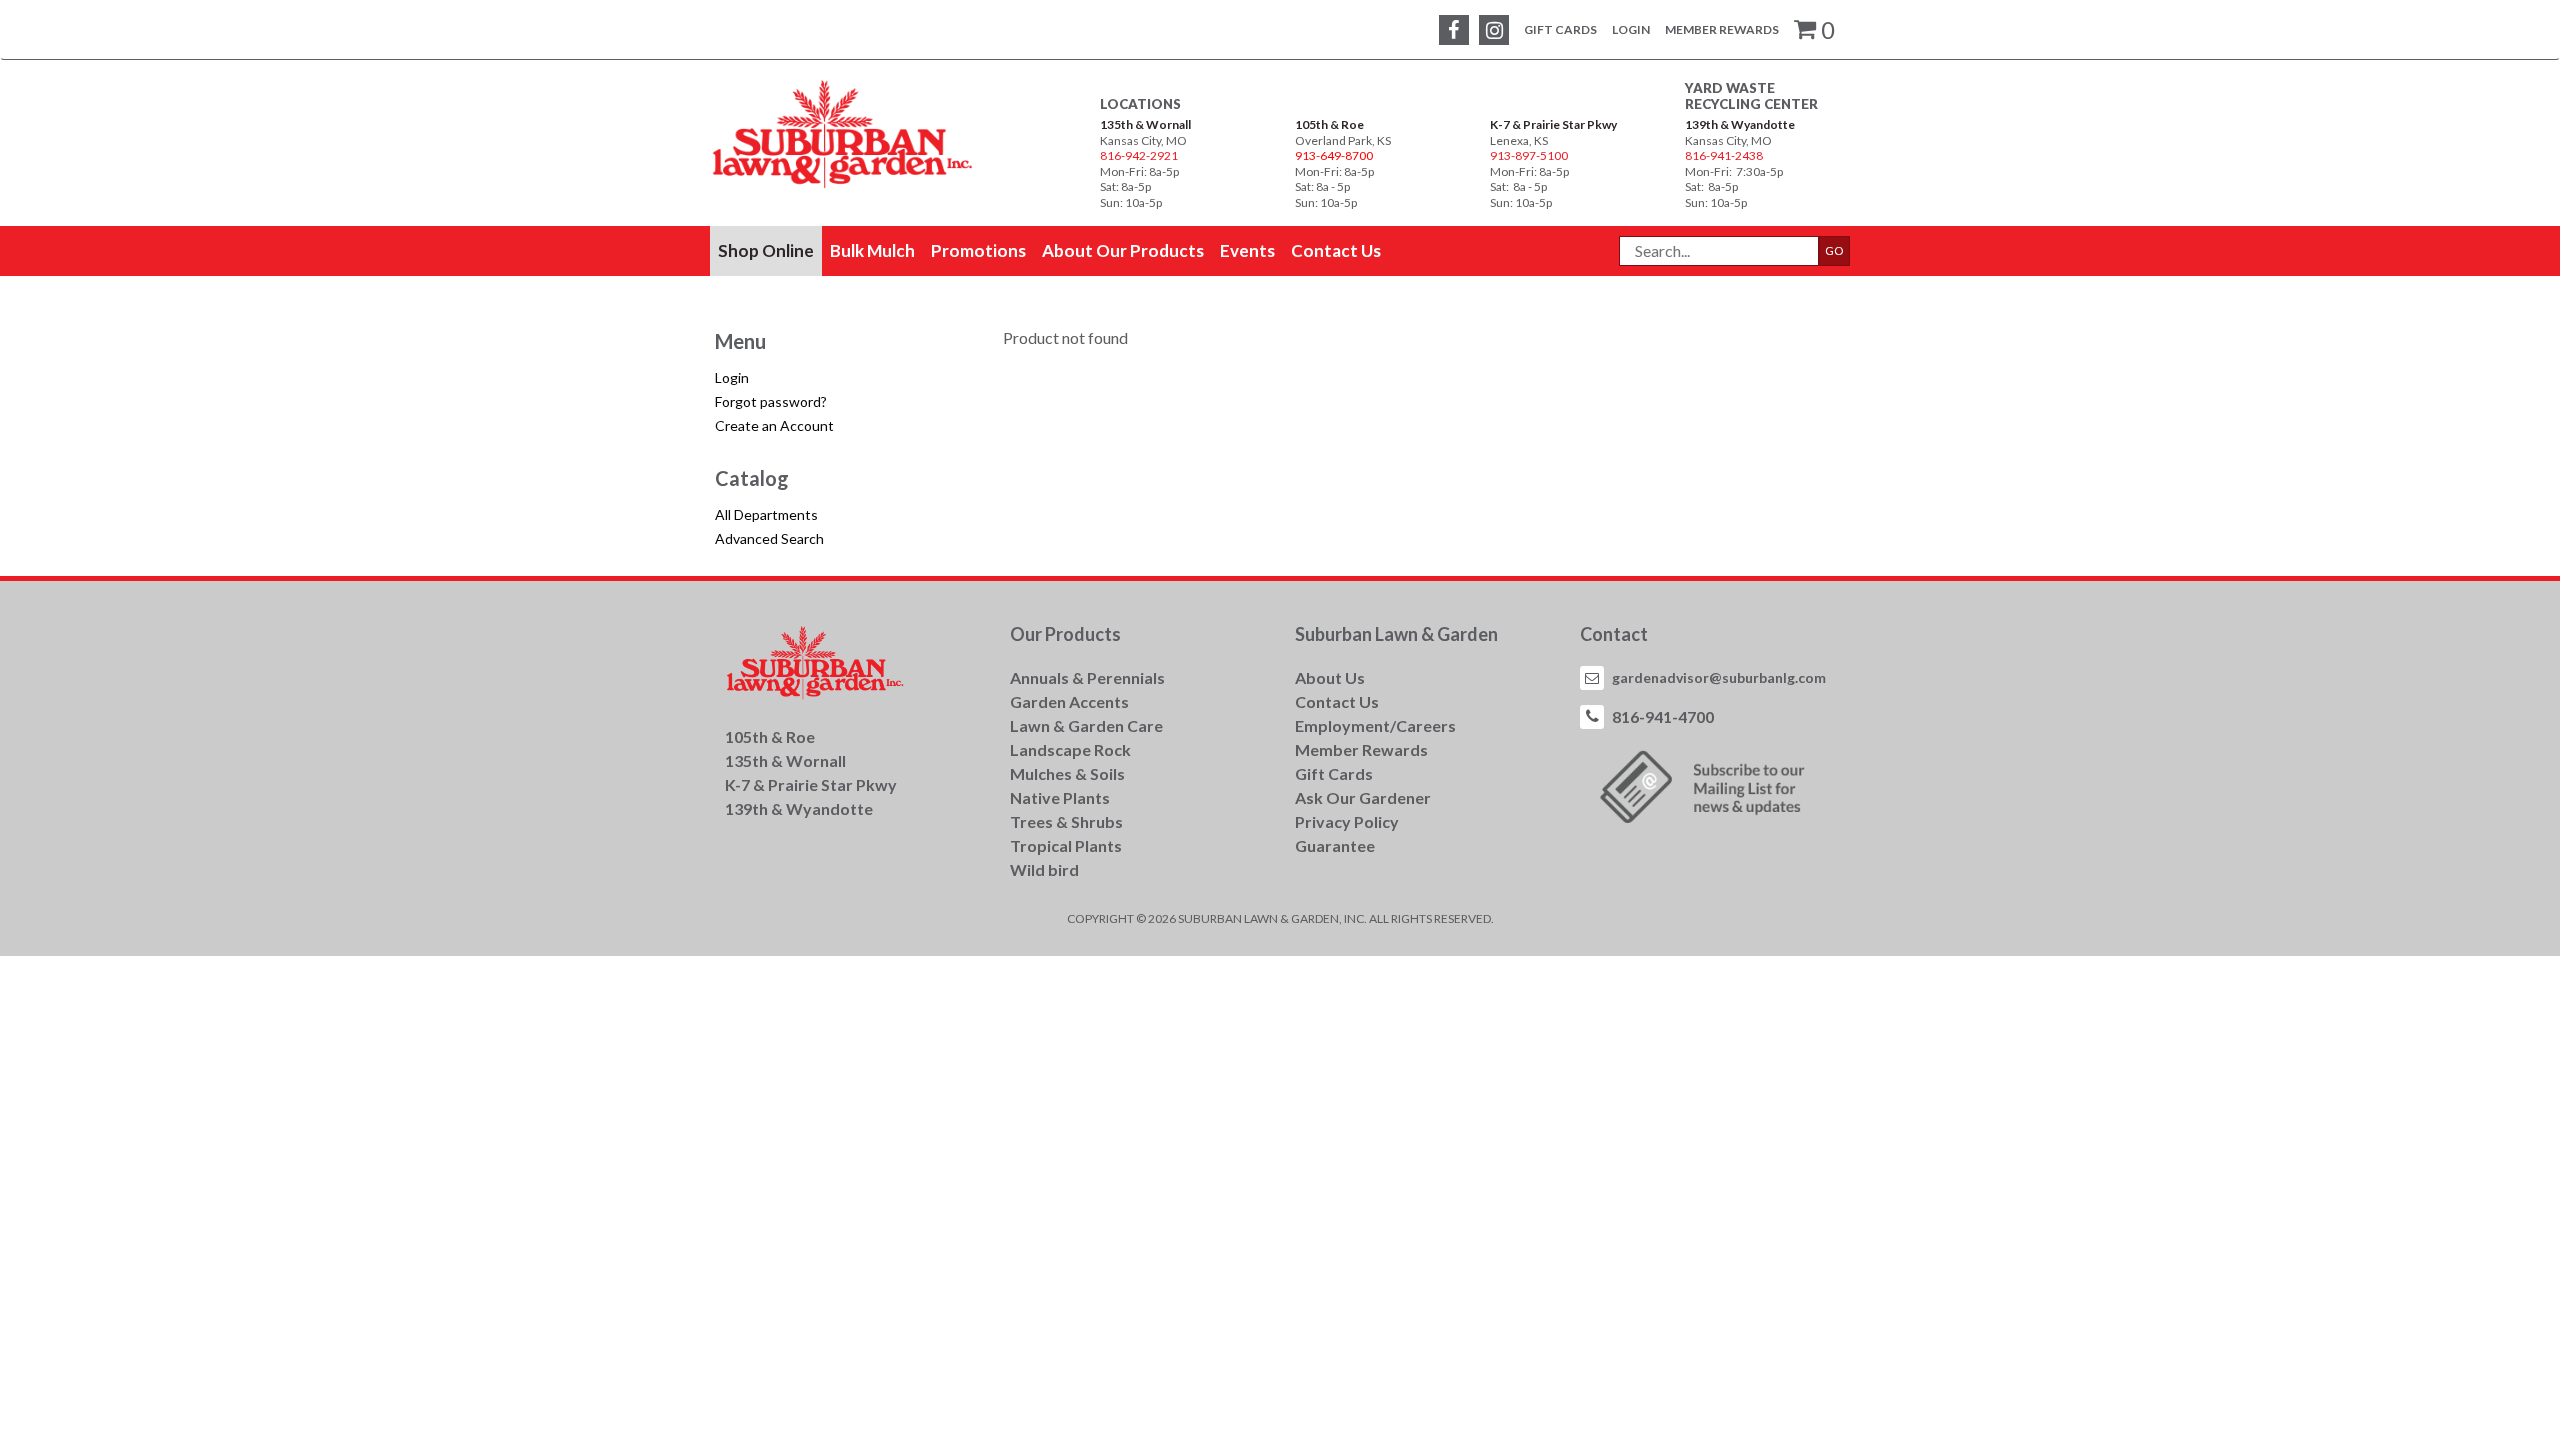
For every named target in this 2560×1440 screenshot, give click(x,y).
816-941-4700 (1663, 716)
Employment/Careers (1375, 725)
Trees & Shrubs (1066, 821)
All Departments (766, 514)
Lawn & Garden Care (1086, 725)
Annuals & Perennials (1087, 677)
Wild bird (1044, 869)
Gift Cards (1560, 29)
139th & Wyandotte (1740, 124)
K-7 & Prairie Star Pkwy (1553, 124)
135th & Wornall (1145, 124)
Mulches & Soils (1067, 773)
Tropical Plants (1066, 845)
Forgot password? (771, 401)
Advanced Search (769, 538)
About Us (1330, 677)
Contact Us (1337, 701)
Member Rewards (1722, 29)
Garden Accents (1069, 701)
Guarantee (1335, 845)
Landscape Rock (1070, 749)
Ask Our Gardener (1363, 797)
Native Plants (1060, 797)
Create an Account (774, 425)
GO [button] (1834, 250)
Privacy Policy (1347, 821)
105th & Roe (1329, 124)
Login (1631, 29)
